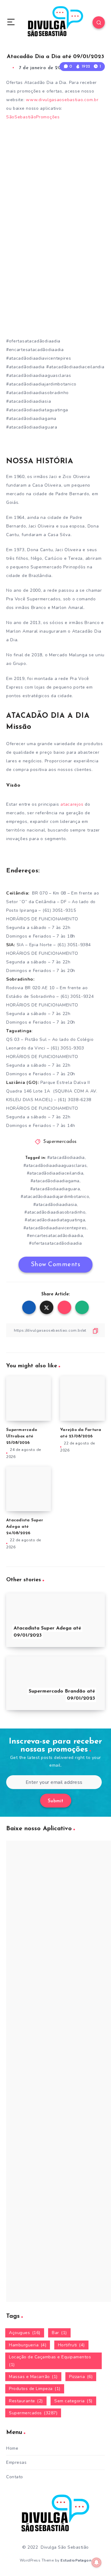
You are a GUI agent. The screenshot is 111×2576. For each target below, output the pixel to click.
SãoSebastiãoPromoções (34, 117)
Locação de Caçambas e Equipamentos (50, 2361)
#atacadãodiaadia (66, 1158)
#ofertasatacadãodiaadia (55, 1243)
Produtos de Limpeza (35, 2389)
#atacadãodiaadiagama (55, 1181)
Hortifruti (71, 2345)
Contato (15, 2477)
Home (12, 2448)
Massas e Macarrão (33, 2377)
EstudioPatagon (76, 2560)
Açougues (25, 2333)
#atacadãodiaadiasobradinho (55, 1212)
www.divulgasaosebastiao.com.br (62, 100)
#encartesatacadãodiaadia (55, 1236)
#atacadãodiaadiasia (55, 1205)
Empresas (16, 2462)
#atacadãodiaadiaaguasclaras (55, 1166)
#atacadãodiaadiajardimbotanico (55, 1197)
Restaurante (26, 2401)
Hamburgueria (28, 2345)
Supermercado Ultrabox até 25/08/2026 (22, 1436)
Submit (56, 1801)
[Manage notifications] (97, 2562)
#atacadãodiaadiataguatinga (55, 1220)
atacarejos (73, 804)
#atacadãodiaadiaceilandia (55, 1173)
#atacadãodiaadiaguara (55, 1189)
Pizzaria (81, 2377)
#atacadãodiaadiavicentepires (55, 1228)
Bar (59, 2333)
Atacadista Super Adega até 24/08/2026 (25, 1527)
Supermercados (60, 1142)
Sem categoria (73, 2401)
